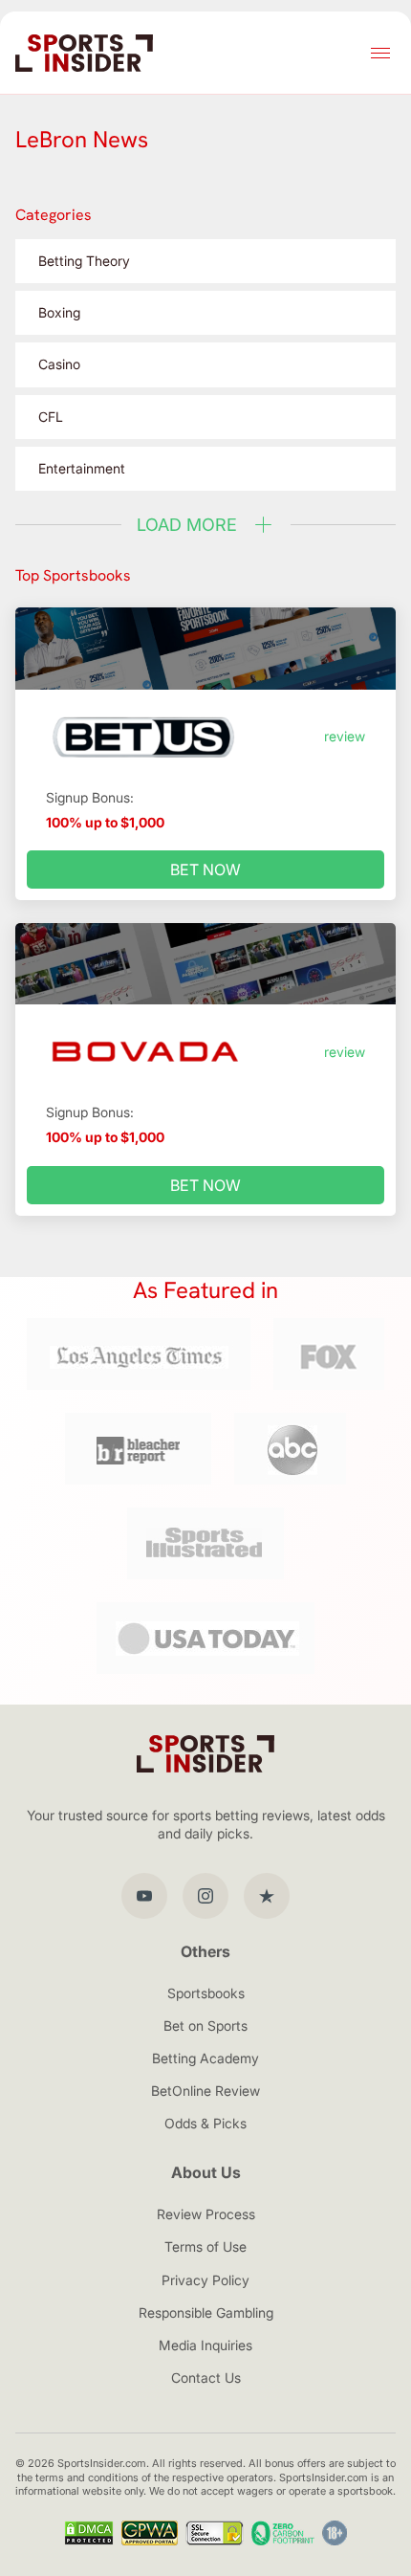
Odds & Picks (205, 2123)
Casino (59, 364)
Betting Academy (205, 2058)
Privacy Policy (205, 2280)
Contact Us (206, 2378)
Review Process (206, 2214)
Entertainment (82, 468)
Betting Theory (84, 261)
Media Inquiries (205, 2345)
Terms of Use (205, 2246)
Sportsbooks (206, 1993)
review (345, 736)
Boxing (59, 312)
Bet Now (205, 870)
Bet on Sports (205, 2026)
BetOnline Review (205, 2091)
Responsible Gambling (206, 2312)
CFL (51, 417)
